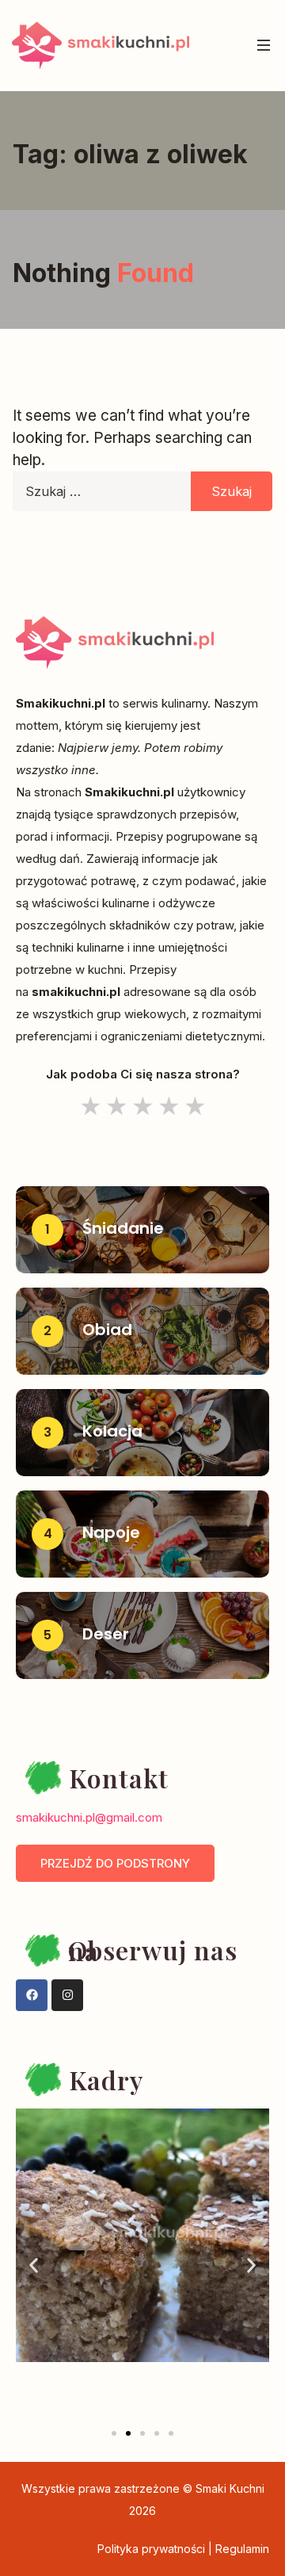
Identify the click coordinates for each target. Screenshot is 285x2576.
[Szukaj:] (142, 496)
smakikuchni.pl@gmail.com (89, 1817)
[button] (34, 2265)
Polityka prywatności (151, 2549)
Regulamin (242, 2549)
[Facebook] (32, 1995)
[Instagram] (67, 1995)
